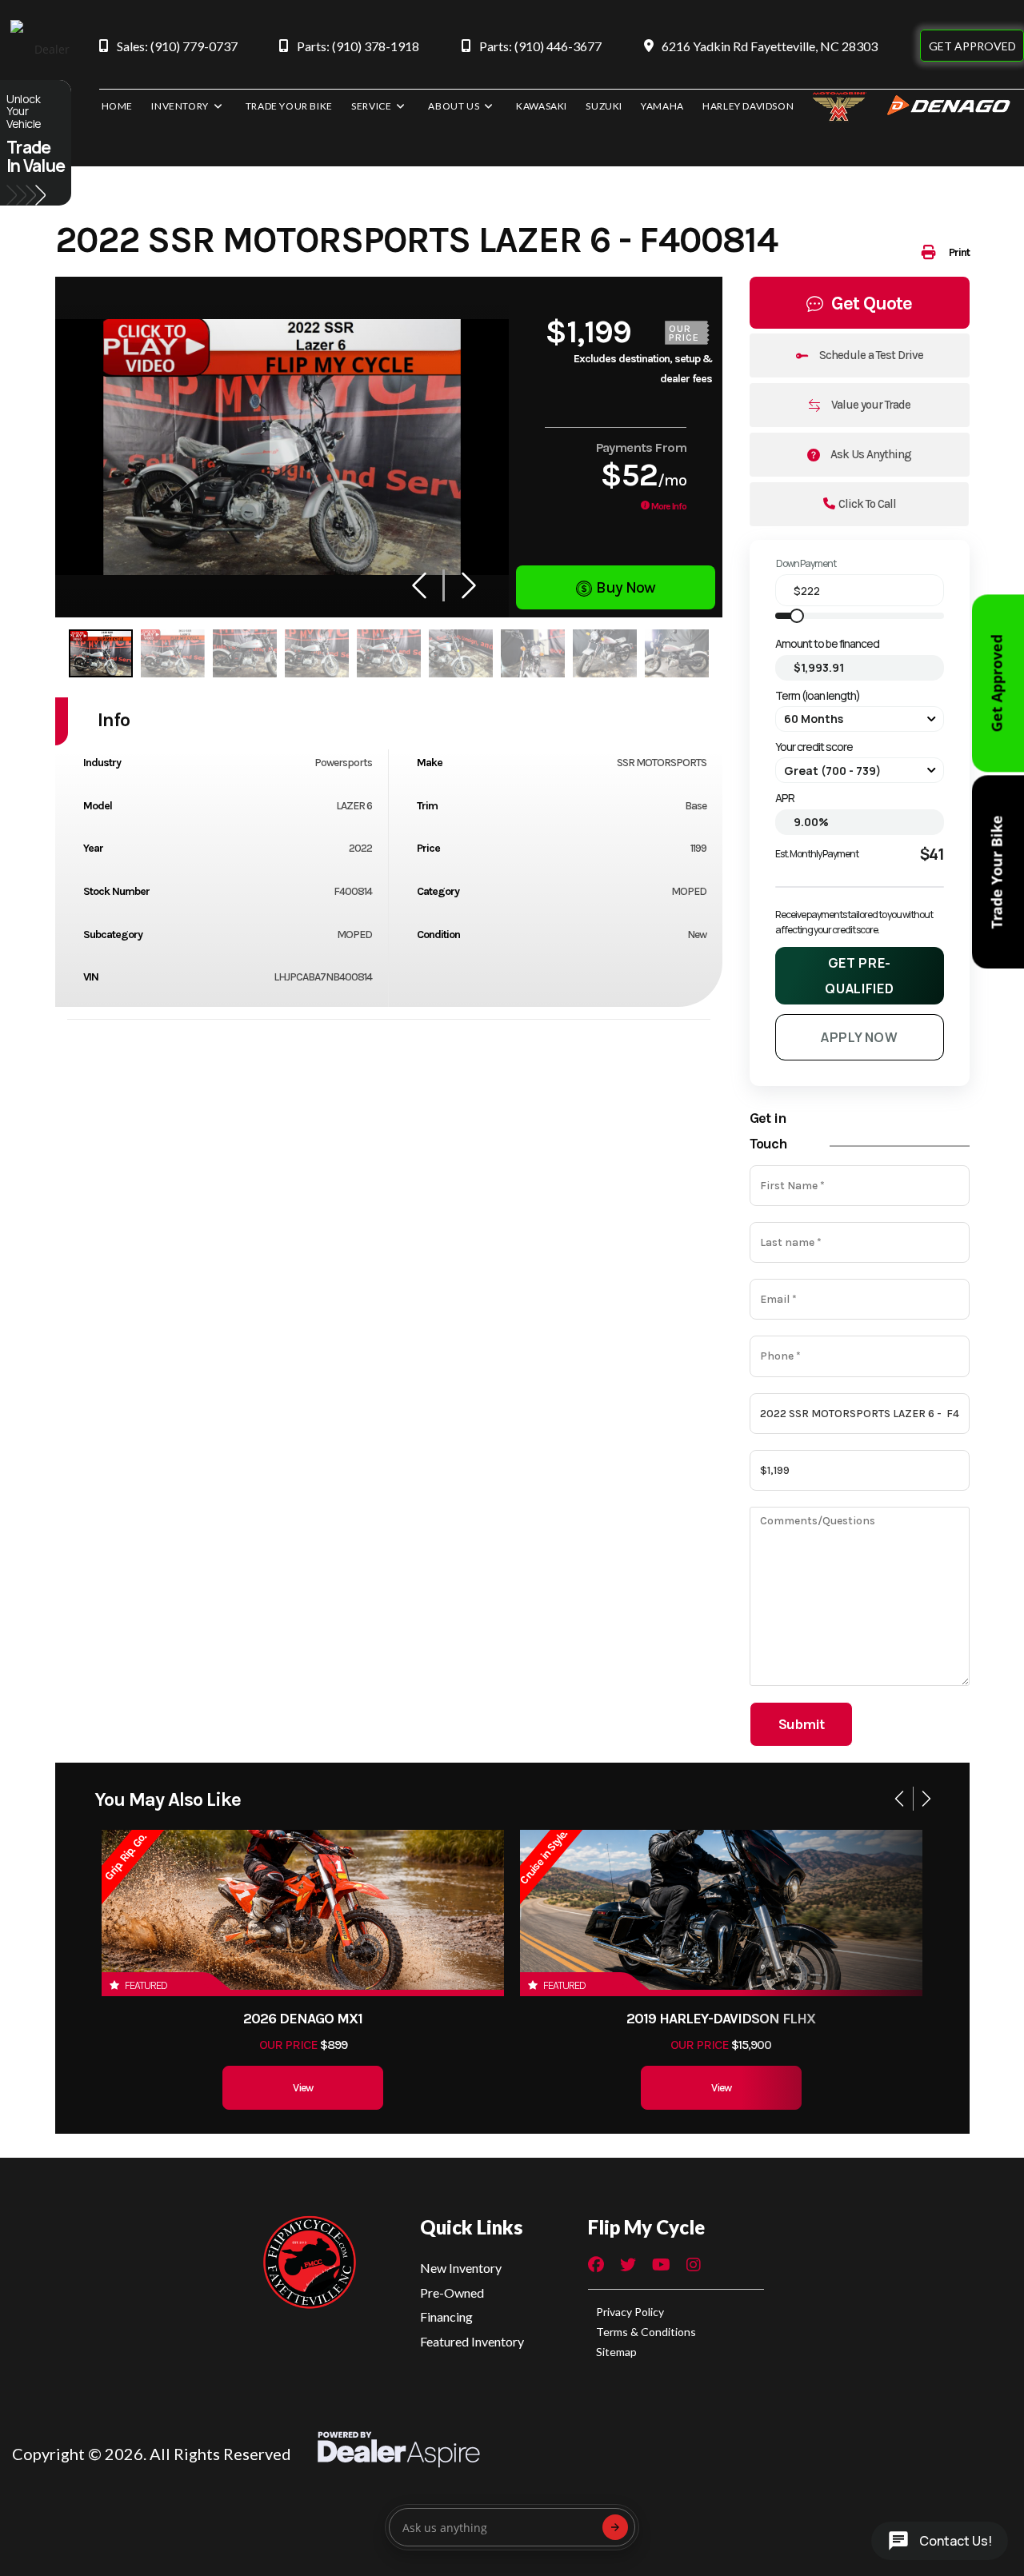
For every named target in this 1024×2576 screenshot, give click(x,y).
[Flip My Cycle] (308, 2263)
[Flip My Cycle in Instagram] (694, 2266)
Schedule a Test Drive (870, 355)
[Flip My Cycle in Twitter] (628, 2266)
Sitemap (616, 2352)
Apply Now (860, 1037)
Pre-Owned (452, 2292)
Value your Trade (870, 405)
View (303, 2088)
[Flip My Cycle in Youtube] (661, 2266)
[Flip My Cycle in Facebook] (596, 2266)
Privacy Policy (630, 2312)
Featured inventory (472, 2341)
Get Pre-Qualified (859, 976)
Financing (446, 2316)
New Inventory (461, 2268)
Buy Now (626, 587)
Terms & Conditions (646, 2332)
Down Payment (806, 563)
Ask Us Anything (870, 454)
